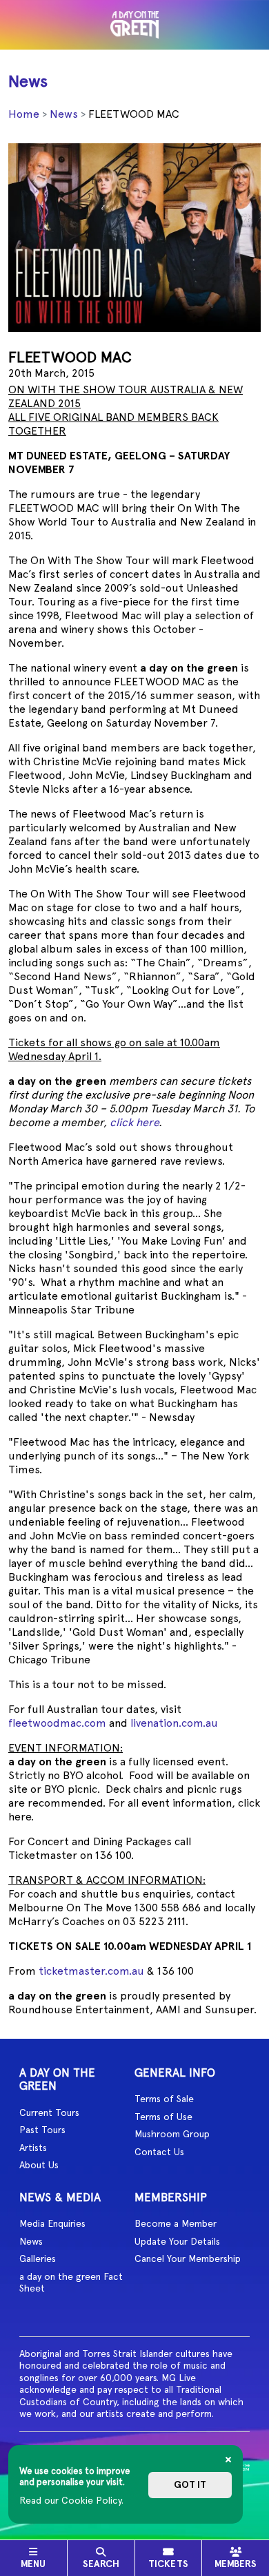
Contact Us (159, 2152)
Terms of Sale (164, 2099)
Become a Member (176, 2223)
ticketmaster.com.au (91, 1971)
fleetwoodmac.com (57, 1723)
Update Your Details (177, 2241)
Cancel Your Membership (188, 2258)
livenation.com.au (174, 1723)
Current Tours (49, 2112)
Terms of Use (163, 2117)
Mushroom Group (172, 2134)
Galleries (38, 2258)
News (64, 114)
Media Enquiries (52, 2223)
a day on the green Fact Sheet (71, 2283)
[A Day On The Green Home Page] (134, 25)
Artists (33, 2148)
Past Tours (42, 2130)
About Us (39, 2165)
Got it (190, 2485)
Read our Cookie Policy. (71, 2500)
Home (24, 114)
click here (134, 1122)
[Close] (228, 2460)
